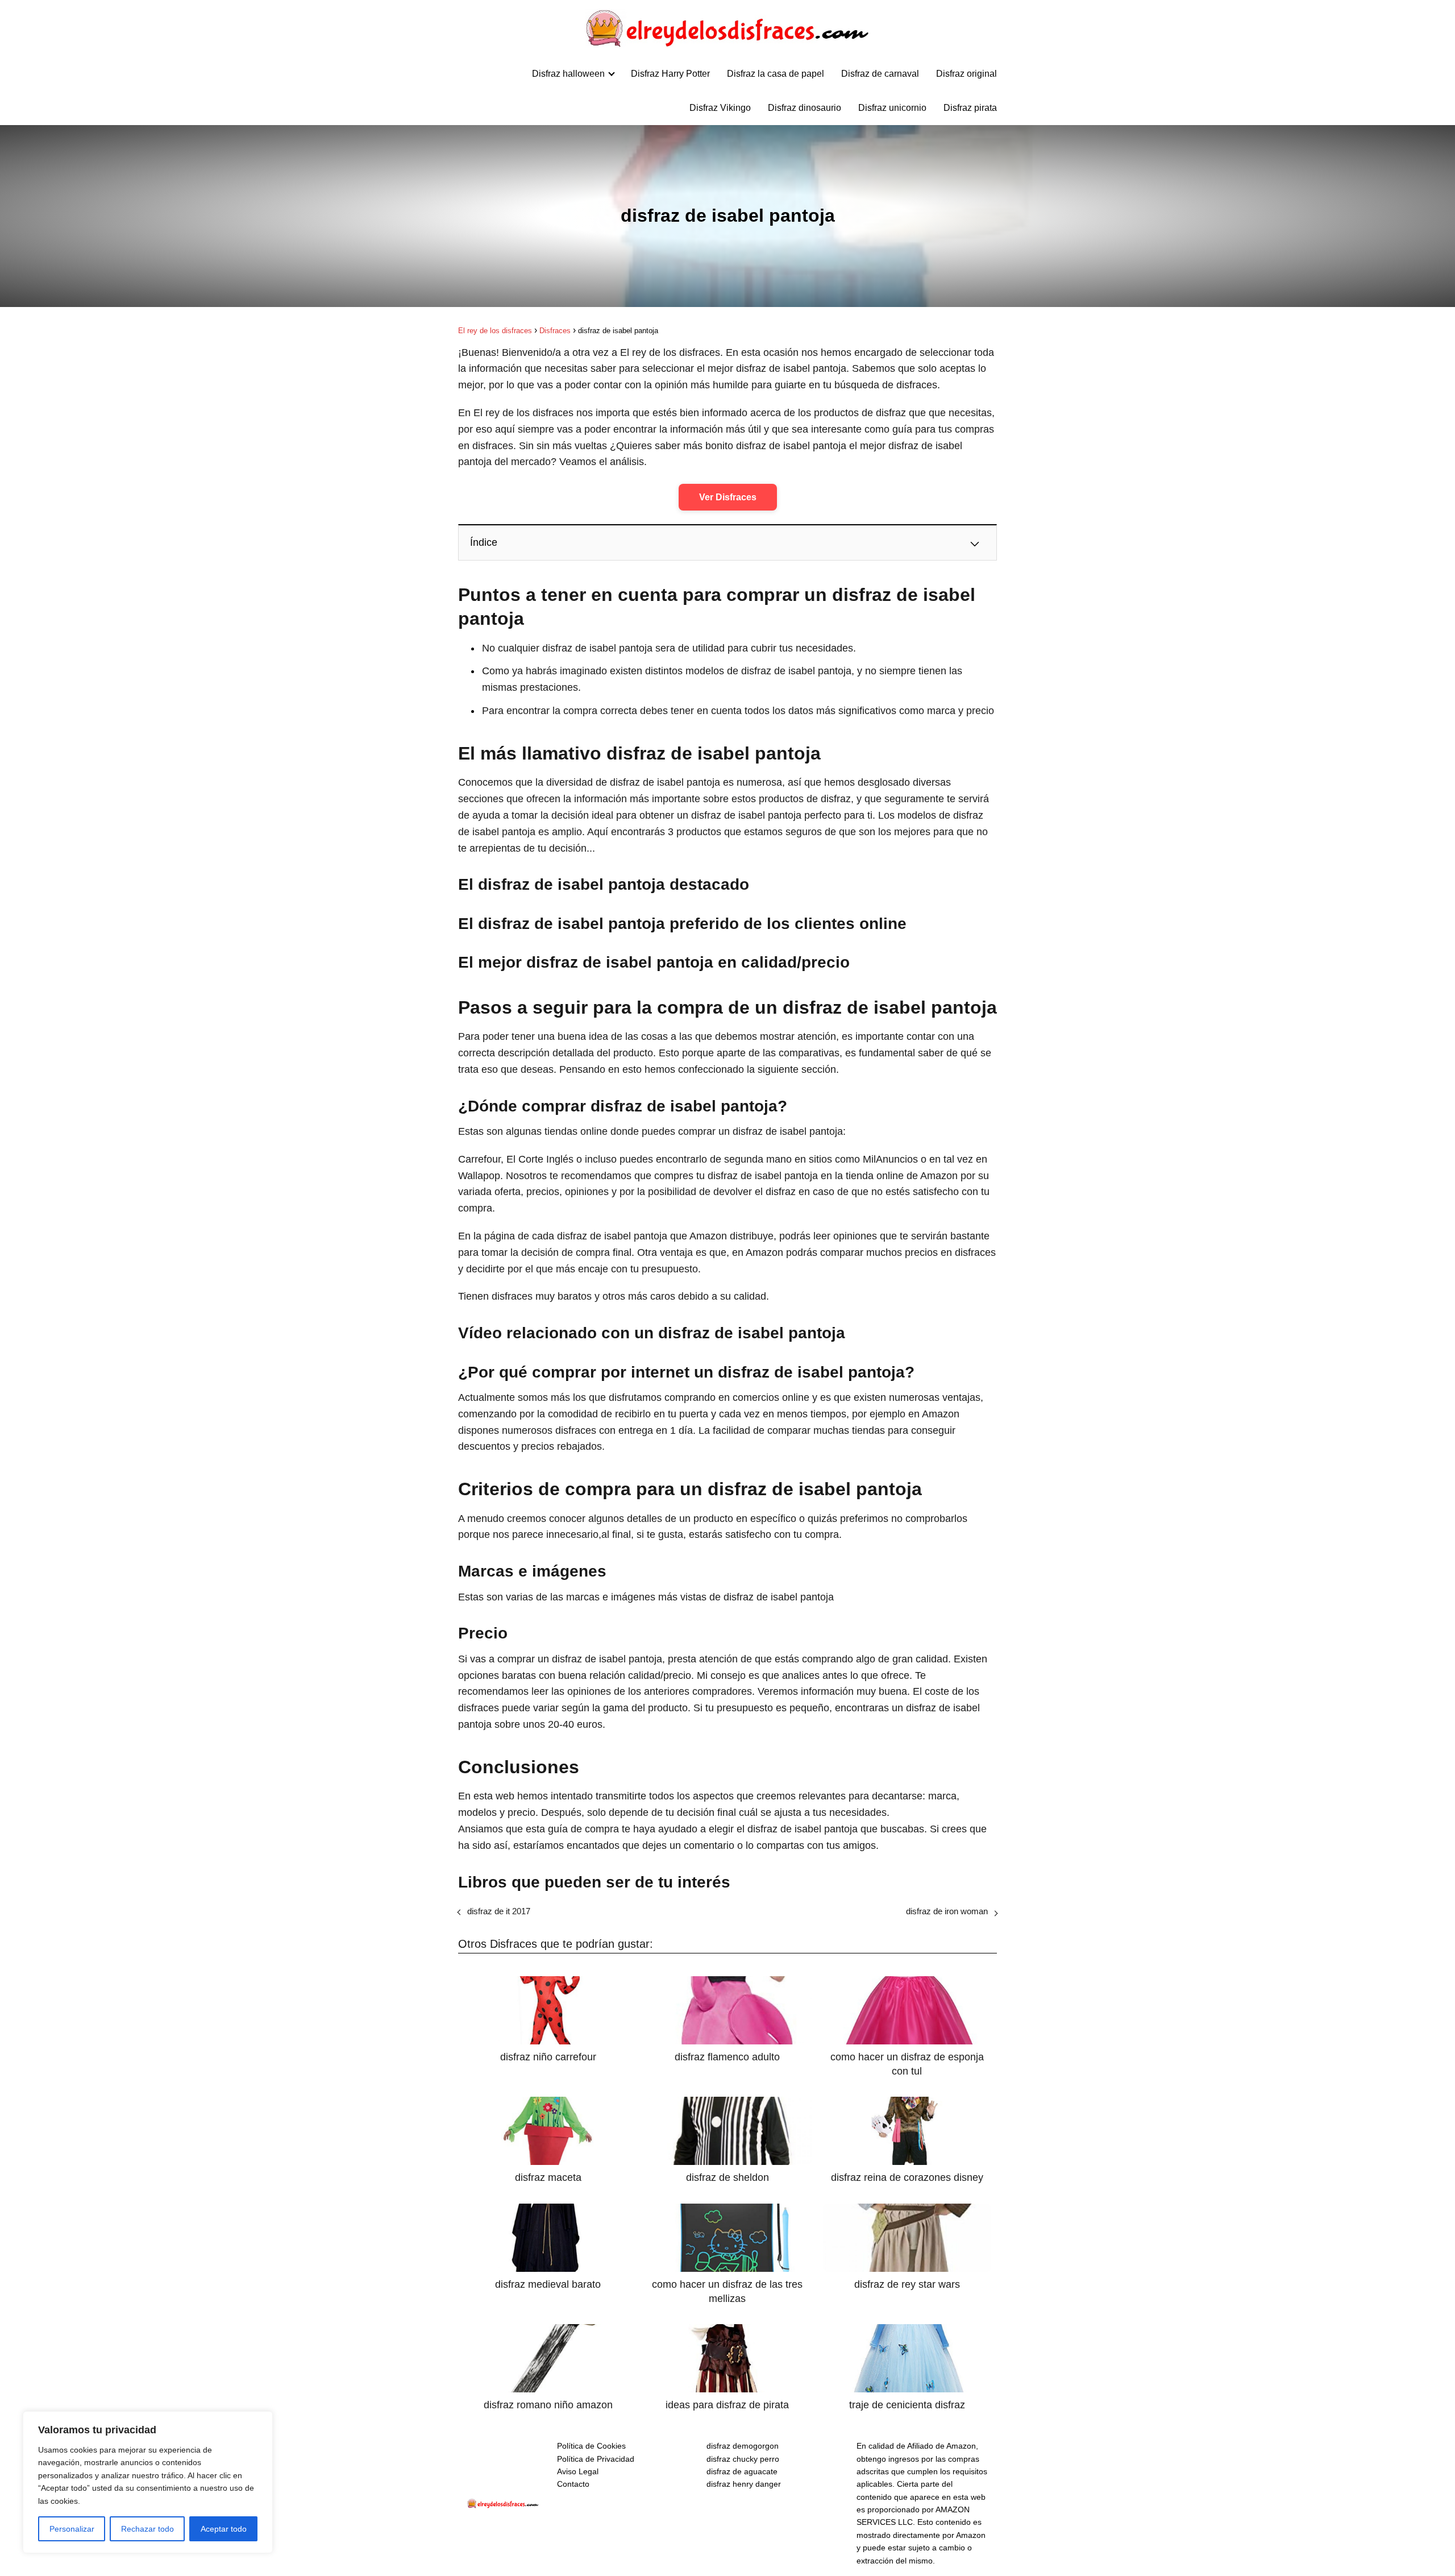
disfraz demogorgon (743, 2446)
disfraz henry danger (744, 2484)
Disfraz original (966, 74)
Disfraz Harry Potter (670, 74)
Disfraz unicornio (892, 108)
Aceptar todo (224, 2529)
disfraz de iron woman (947, 1911)
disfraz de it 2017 (499, 1911)
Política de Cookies (591, 2446)
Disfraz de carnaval (880, 74)
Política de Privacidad (596, 2459)
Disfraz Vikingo (720, 108)
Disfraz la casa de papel (776, 74)
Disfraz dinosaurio (805, 108)
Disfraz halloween (568, 74)
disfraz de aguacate (742, 2471)
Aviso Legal (578, 2471)
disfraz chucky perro (743, 2459)
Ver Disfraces (728, 497)
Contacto (573, 2484)
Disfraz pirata (970, 108)
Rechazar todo (147, 2529)
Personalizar (72, 2529)
